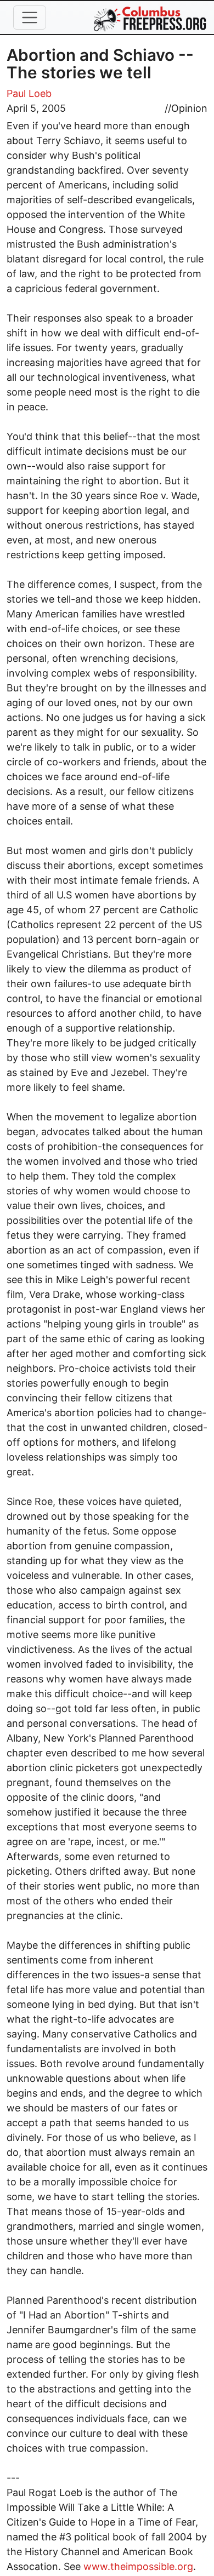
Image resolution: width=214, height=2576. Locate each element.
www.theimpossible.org (138, 2566)
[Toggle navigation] (30, 18)
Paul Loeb (29, 93)
